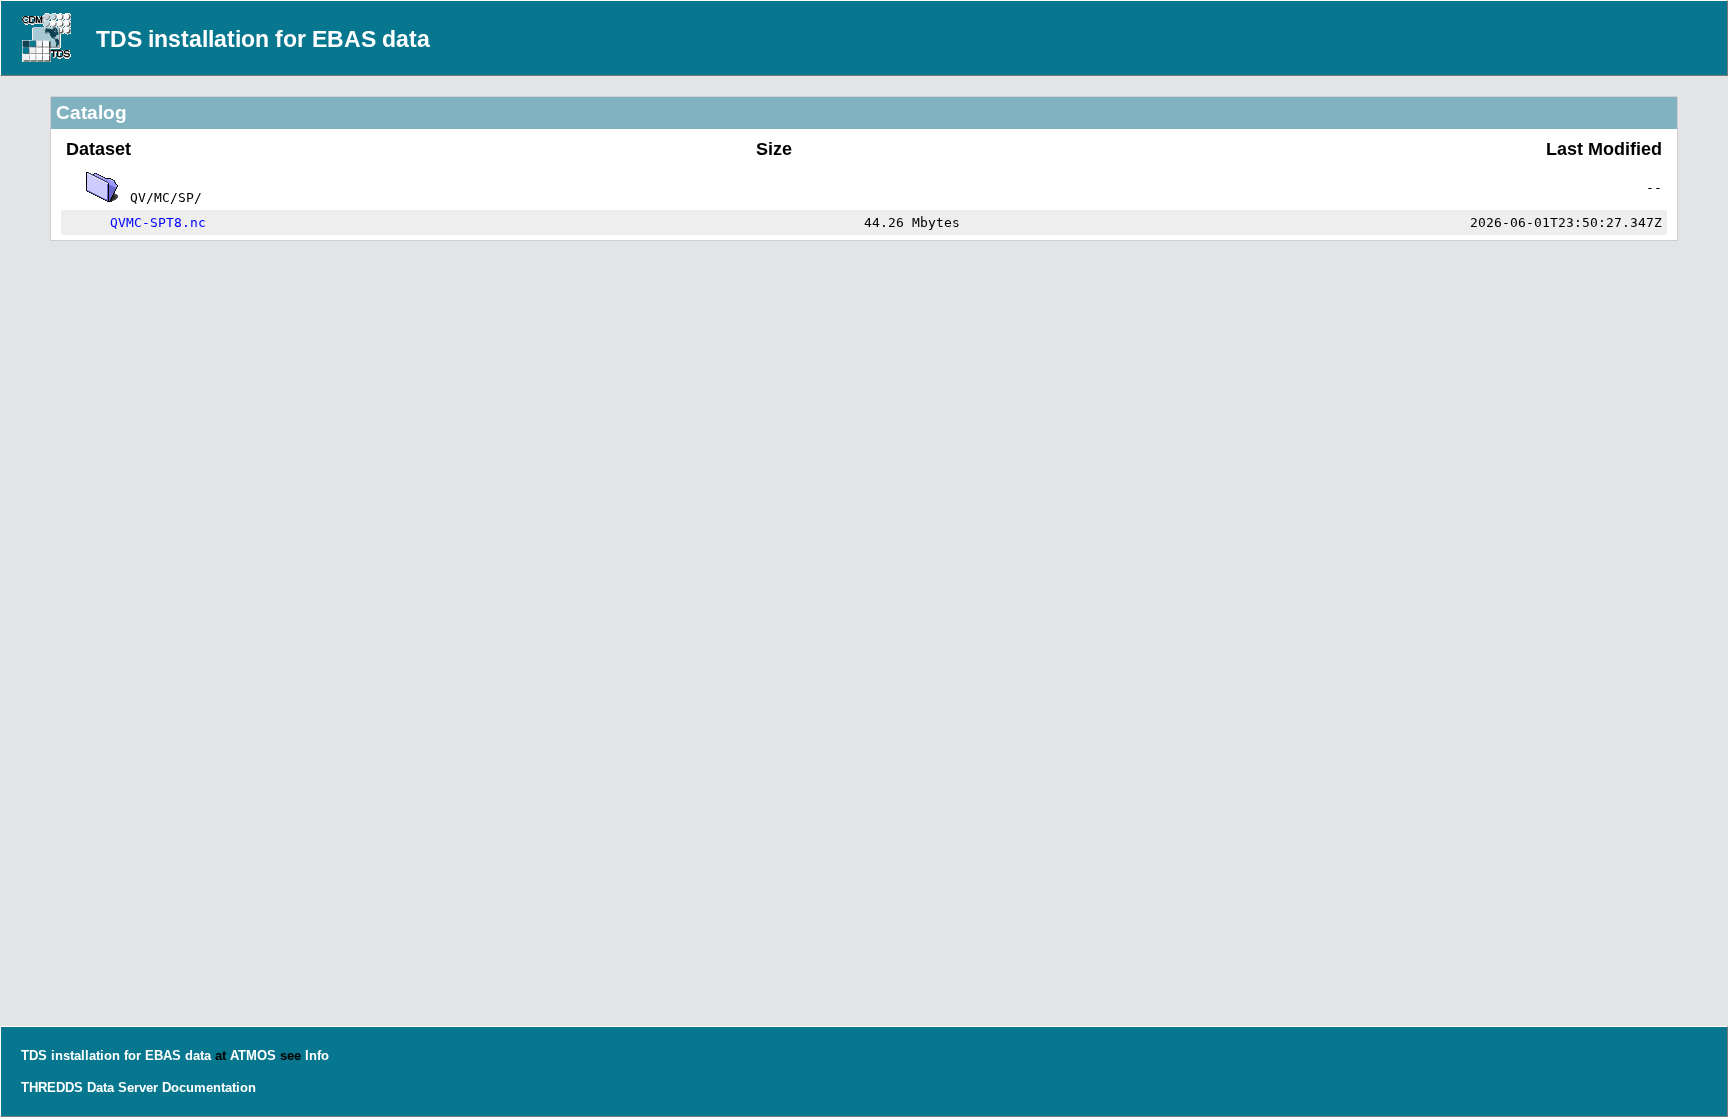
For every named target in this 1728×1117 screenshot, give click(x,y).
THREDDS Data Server (89, 1087)
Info (317, 1055)
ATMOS (253, 1055)
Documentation (209, 1087)
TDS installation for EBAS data (263, 39)
